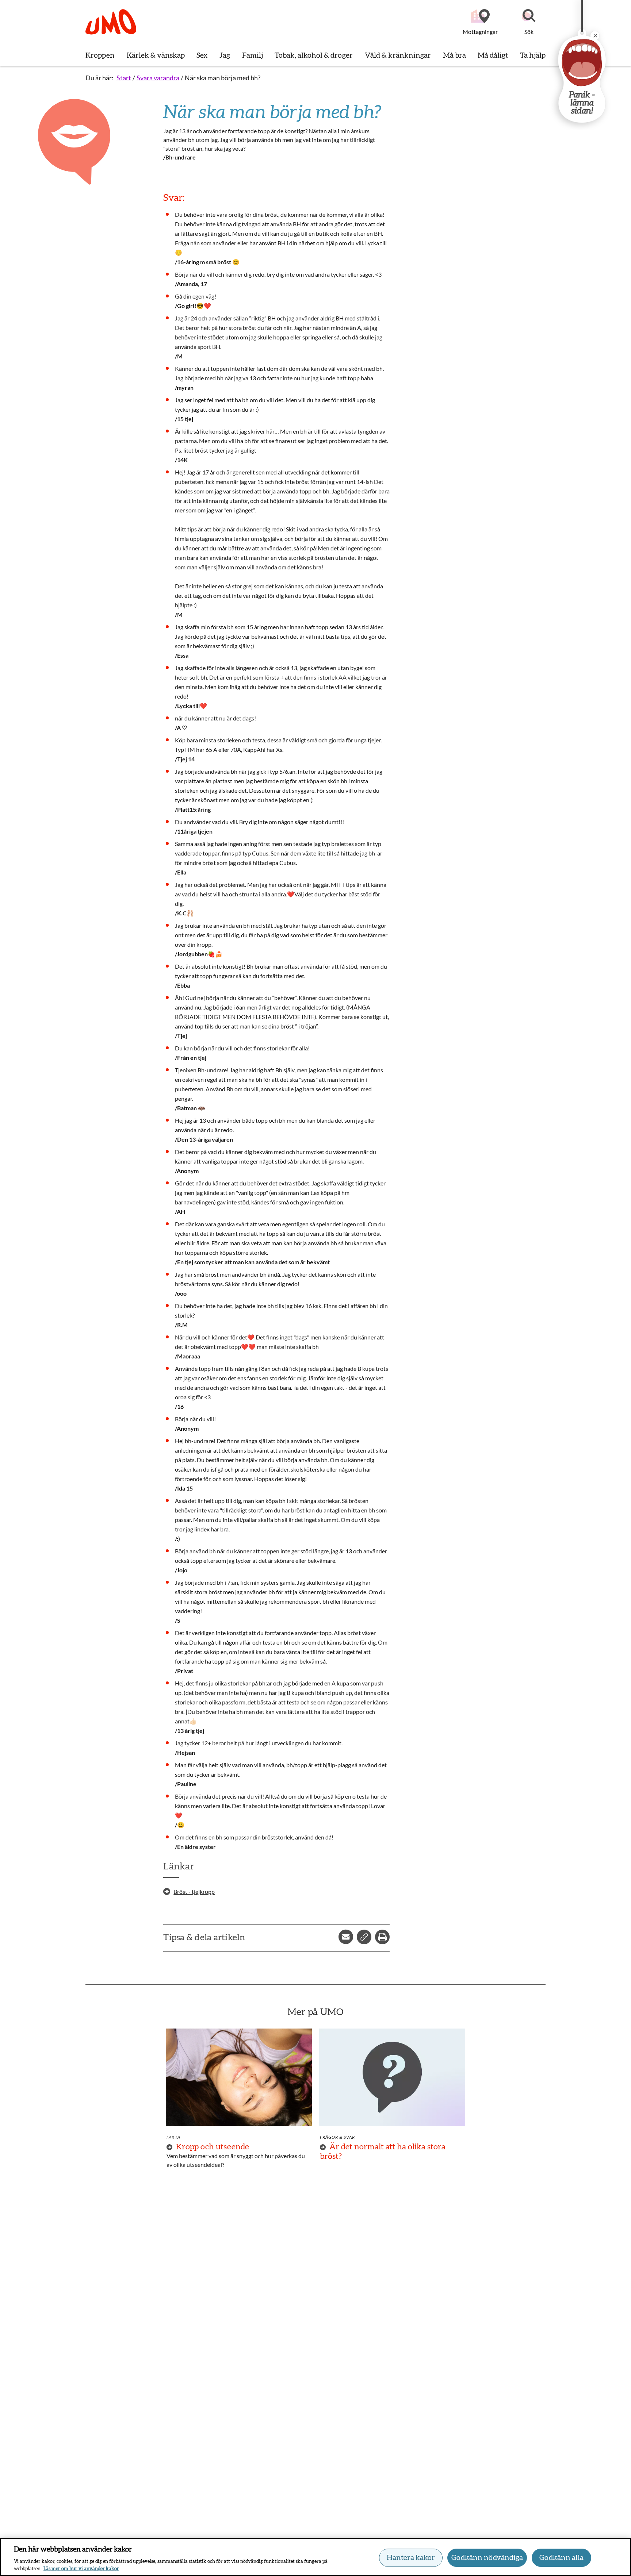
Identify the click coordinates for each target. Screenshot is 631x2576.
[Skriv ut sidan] (382, 1937)
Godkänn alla (561, 2558)
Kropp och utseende (213, 2147)
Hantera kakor (411, 2558)
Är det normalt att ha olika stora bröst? (383, 2152)
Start (124, 78)
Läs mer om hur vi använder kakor (81, 2569)
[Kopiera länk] (364, 1937)
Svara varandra (158, 78)
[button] (529, 23)
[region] (315, 2557)
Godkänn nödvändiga (487, 2558)
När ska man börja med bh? (223, 78)
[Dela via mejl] (346, 1937)
